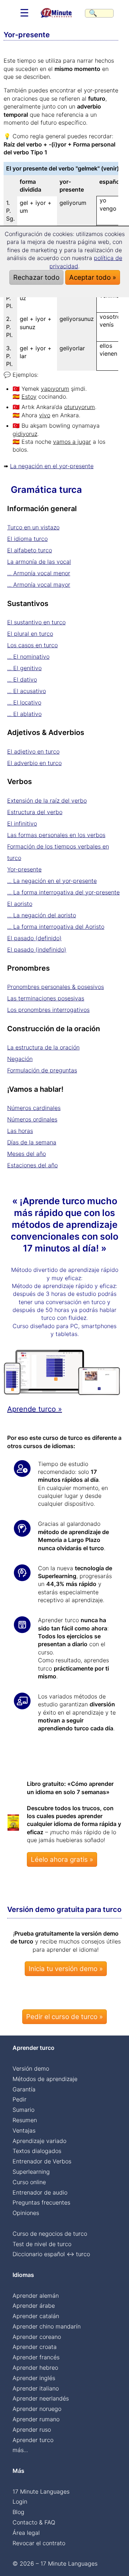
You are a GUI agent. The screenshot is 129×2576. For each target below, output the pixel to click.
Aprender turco (33, 2440)
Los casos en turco (32, 645)
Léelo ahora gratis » (62, 1859)
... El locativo (24, 702)
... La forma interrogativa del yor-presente (63, 892)
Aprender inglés (34, 2378)
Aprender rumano (36, 2419)
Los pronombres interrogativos (48, 1010)
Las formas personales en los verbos (56, 835)
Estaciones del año (32, 1165)
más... (20, 2450)
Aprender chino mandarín (47, 2326)
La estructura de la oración (43, 1047)
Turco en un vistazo (33, 527)
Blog (18, 2512)
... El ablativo (24, 714)
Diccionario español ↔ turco (51, 2254)
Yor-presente (24, 869)
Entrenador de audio (40, 2192)
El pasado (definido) (34, 938)
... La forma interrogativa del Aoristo (56, 927)
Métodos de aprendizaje (45, 2079)
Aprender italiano (36, 2388)
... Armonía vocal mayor (39, 585)
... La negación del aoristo (42, 915)
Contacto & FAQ (34, 2522)
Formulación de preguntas (42, 1070)
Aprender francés (36, 2357)
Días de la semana (32, 1142)
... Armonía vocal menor (39, 573)
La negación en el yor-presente (52, 466)
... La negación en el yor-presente (52, 881)
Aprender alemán (36, 2296)
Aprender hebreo (35, 2368)
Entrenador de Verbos (42, 2161)
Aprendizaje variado (39, 2141)
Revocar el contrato (39, 2543)
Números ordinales (32, 1119)
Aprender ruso (32, 2430)
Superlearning (31, 2172)
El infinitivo (22, 823)
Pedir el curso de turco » (64, 2017)
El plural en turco (30, 634)
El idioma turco (27, 539)
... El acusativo (27, 691)
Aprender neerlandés (41, 2398)
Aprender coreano (37, 2337)
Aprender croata (35, 2347)
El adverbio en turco (34, 763)
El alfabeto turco (30, 550)
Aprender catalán (36, 2316)
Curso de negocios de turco (50, 2234)
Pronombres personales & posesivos (56, 987)
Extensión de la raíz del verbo (47, 801)
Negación (20, 1059)
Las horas (20, 1131)
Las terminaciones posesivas (46, 998)
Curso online (29, 2182)
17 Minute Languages (41, 2491)
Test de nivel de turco (42, 2244)
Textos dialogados (37, 2151)
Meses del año (27, 1154)
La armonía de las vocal (39, 562)
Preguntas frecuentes (41, 2202)
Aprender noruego (37, 2409)
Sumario (23, 2110)
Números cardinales (34, 1108)
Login (20, 2501)
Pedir (20, 2099)
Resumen (25, 2120)
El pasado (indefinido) (37, 950)
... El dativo (22, 679)
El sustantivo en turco (36, 622)
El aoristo (20, 904)
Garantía (24, 2089)
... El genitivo (24, 668)
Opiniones (26, 2213)
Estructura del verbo (35, 812)
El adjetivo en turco (33, 751)
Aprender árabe (34, 2306)
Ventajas (24, 2130)
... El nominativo (28, 657)
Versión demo (31, 2068)
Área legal (26, 2533)
